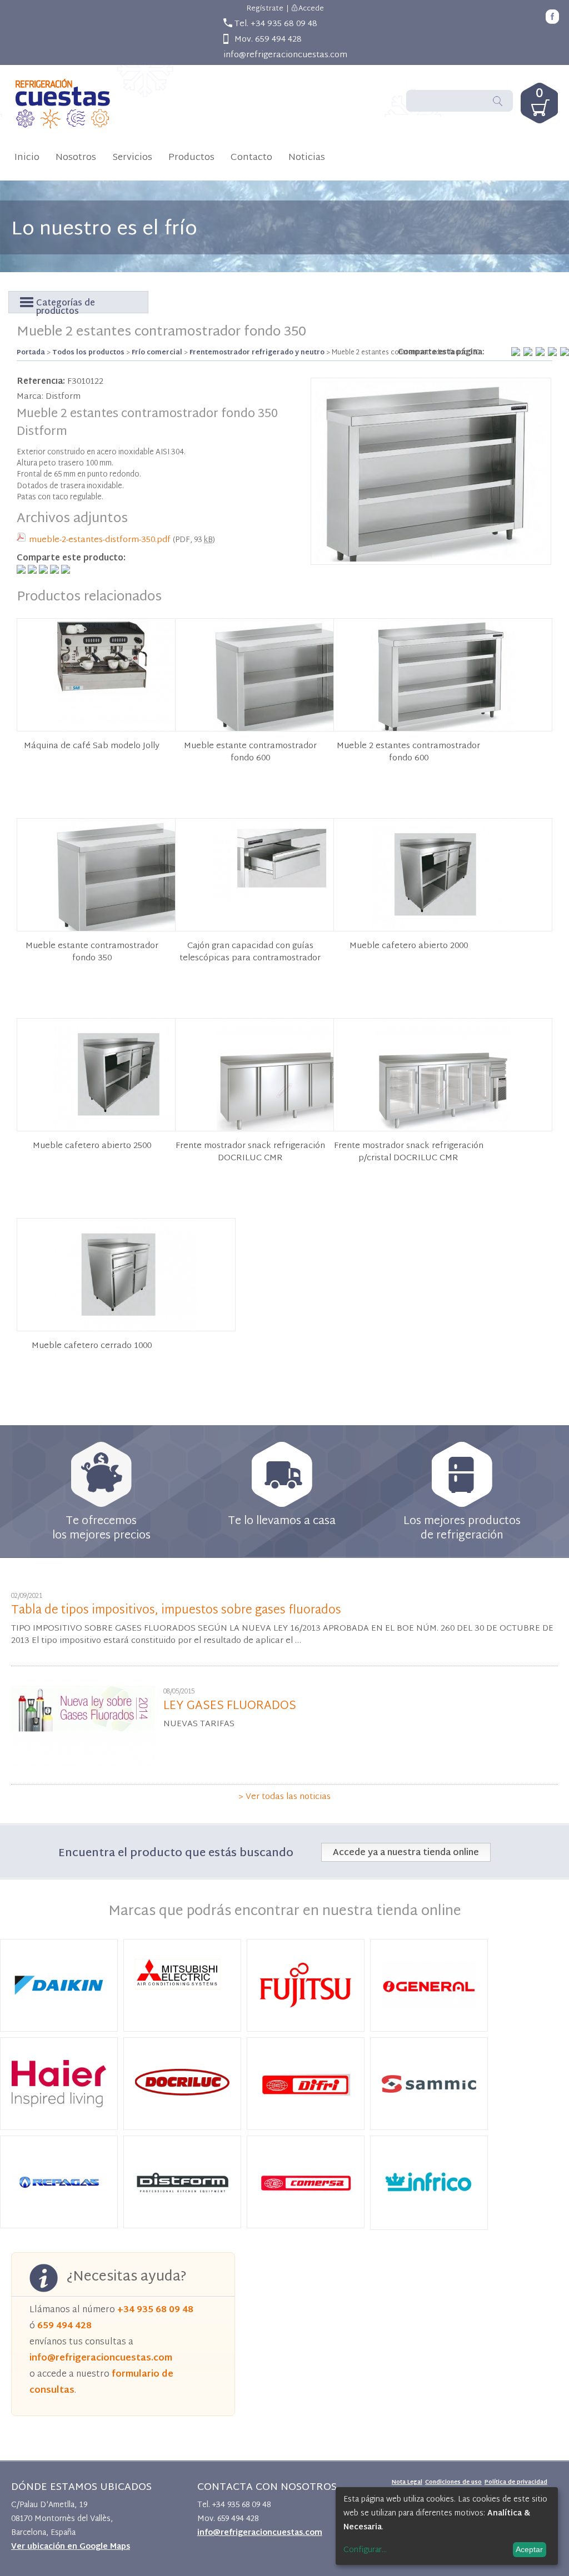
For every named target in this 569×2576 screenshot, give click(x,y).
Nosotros (76, 157)
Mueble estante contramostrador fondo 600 (250, 753)
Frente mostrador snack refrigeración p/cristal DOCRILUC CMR (409, 1152)
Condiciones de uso (453, 2482)
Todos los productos (88, 353)
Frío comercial (157, 353)
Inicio (27, 157)
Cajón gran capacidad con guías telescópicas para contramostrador (250, 953)
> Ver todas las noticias (284, 1797)
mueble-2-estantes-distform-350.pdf (100, 540)
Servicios (132, 157)
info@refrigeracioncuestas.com (285, 55)
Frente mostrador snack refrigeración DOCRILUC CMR (250, 1152)
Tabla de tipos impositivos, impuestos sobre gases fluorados (176, 1611)
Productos (191, 157)
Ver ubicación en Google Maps (71, 2547)
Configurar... (365, 2550)
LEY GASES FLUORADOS (230, 1706)
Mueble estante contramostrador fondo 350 (92, 953)
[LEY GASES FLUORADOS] (83, 1764)
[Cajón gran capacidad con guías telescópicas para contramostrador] (285, 899)
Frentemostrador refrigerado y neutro (257, 353)
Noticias (307, 157)
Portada (31, 353)
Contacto (251, 157)
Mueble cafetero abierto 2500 (92, 1146)
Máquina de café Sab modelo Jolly (92, 746)
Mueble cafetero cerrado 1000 (92, 1346)
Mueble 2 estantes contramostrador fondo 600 (408, 753)
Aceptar (529, 2549)
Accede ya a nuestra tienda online (406, 1853)
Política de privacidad (516, 2482)
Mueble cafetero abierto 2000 (409, 946)
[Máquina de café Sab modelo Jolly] (126, 728)
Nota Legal (407, 2482)
